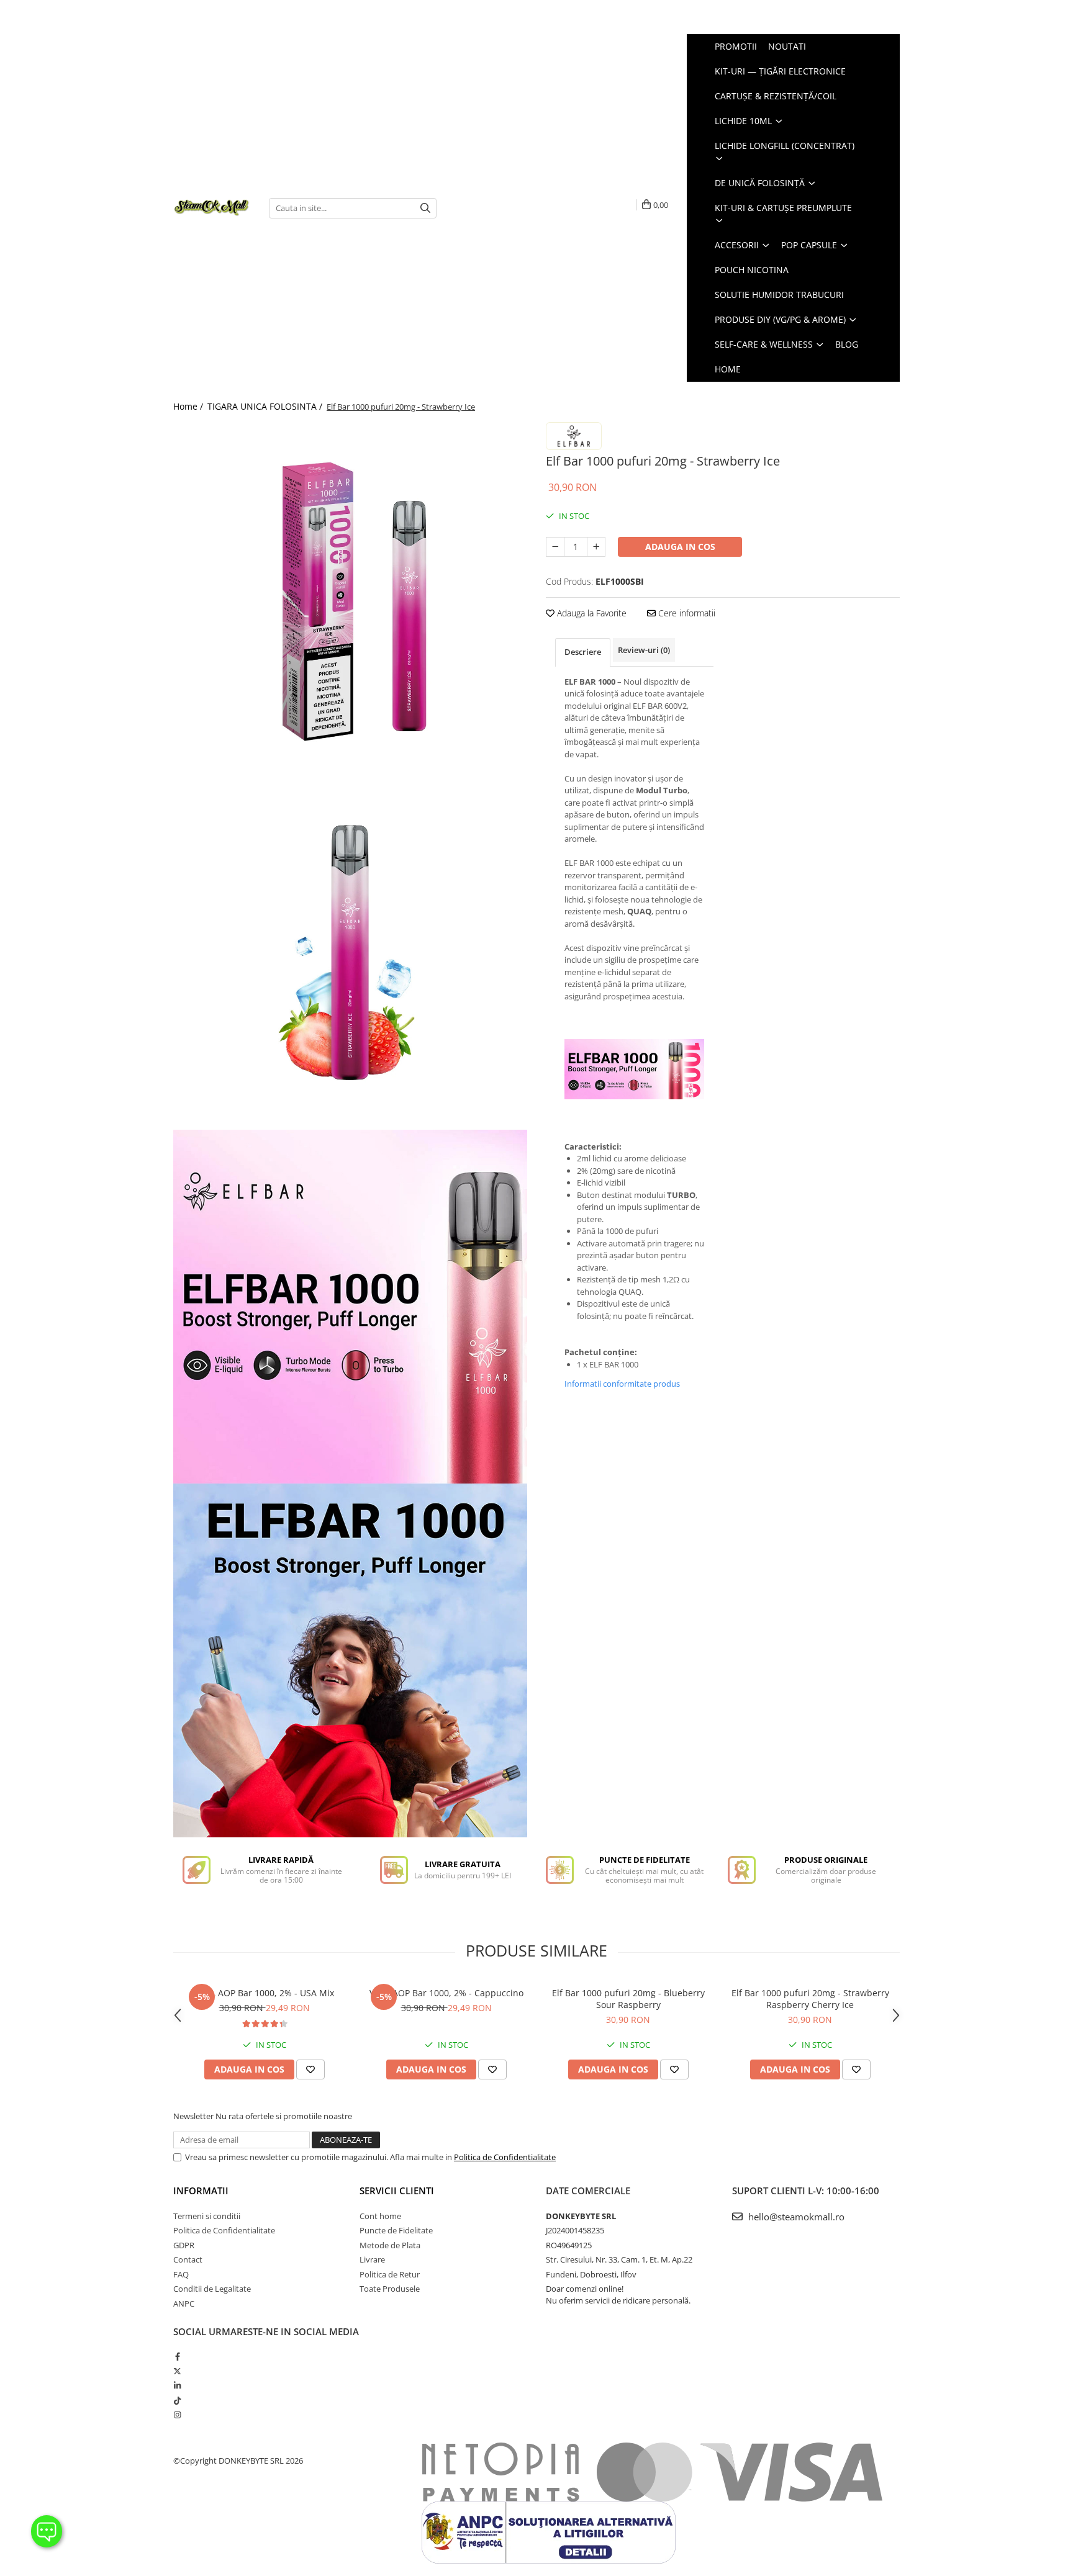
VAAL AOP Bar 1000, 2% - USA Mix (265, 1993)
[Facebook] (177, 2356)
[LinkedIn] (177, 2385)
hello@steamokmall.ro (795, 2217)
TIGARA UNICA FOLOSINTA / (266, 406)
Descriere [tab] (583, 652)
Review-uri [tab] (644, 650)
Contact (188, 2259)
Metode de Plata (390, 2245)
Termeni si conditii (207, 2216)
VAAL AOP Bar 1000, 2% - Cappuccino (446, 1993)
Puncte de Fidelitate (396, 2230)
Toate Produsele (390, 2289)
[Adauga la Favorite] (310, 2069)
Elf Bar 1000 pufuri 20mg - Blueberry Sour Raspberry (628, 1999)
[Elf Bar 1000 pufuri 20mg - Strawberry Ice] (350, 599)
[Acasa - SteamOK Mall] (212, 208)
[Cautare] (425, 208)
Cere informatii (686, 613)
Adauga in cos (680, 547)
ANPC (184, 2304)
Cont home (380, 2216)
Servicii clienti (397, 2191)
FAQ (181, 2274)
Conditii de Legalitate (212, 2289)
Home (728, 369)
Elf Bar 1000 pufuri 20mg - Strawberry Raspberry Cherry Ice (810, 1999)
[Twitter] (177, 2371)
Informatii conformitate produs (622, 1384)
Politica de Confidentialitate (505, 2157)
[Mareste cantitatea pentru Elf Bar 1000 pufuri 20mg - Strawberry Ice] (596, 547)
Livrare (372, 2259)
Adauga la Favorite (591, 613)
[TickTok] (177, 2400)
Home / (189, 406)
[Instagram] (177, 2415)
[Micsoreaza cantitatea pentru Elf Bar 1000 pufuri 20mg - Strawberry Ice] (555, 547)
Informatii (201, 2191)
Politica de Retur (390, 2274)
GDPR (184, 2245)
